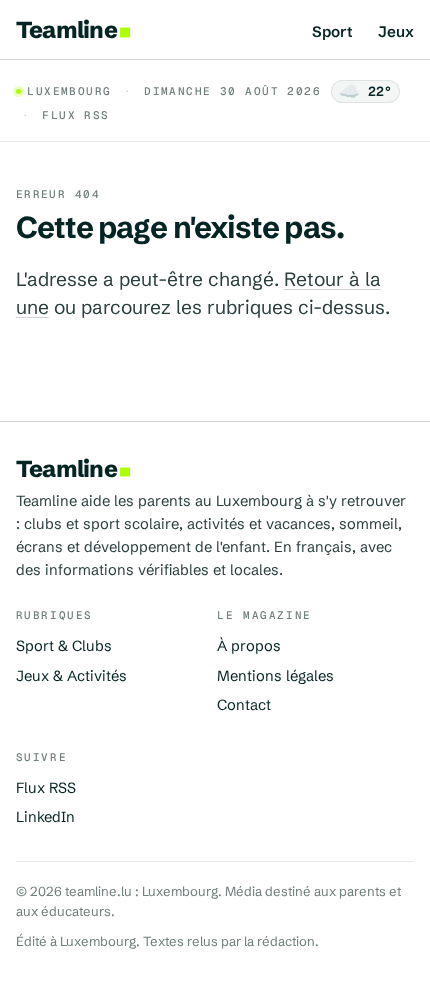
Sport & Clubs (64, 646)
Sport (332, 32)
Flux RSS (75, 115)
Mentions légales (275, 676)
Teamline (66, 29)
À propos (249, 646)
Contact (244, 705)
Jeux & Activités (71, 676)
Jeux (396, 32)
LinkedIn (45, 817)
